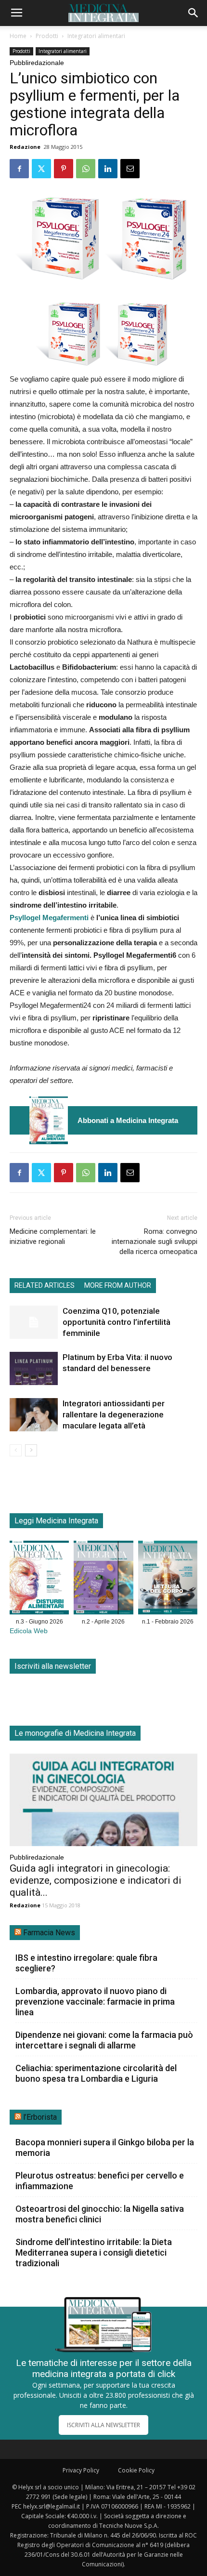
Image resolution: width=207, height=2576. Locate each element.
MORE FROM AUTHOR (118, 1285)
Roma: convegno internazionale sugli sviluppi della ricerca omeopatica (155, 1242)
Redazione (25, 147)
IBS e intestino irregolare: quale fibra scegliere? (86, 1963)
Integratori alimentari (96, 36)
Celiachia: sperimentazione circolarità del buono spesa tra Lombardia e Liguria (96, 2073)
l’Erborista (40, 2117)
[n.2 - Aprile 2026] (103, 1579)
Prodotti (47, 36)
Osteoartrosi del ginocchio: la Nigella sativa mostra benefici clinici (100, 2214)
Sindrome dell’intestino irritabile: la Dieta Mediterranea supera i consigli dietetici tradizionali (94, 2252)
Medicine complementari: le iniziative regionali (53, 1236)
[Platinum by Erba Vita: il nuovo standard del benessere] (34, 1368)
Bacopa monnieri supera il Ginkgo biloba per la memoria (105, 2147)
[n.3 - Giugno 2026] (49, 1120)
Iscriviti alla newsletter (53, 1666)
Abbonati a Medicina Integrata (128, 1120)
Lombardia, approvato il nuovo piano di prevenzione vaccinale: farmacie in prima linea (95, 2001)
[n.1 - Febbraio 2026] (168, 1579)
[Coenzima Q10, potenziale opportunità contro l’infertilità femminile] (34, 1322)
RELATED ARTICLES (45, 1285)
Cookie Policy (136, 2470)
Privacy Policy (81, 2470)
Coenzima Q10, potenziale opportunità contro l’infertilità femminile (116, 1322)
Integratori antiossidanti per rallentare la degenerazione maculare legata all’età (114, 1414)
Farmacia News (49, 1933)
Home (18, 36)
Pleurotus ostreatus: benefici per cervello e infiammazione (100, 2181)
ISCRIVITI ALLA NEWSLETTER (103, 2425)
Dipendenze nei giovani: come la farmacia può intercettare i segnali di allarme (104, 2040)
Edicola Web (29, 1631)
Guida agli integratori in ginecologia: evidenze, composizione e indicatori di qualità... (96, 1880)
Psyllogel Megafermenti (49, 918)
